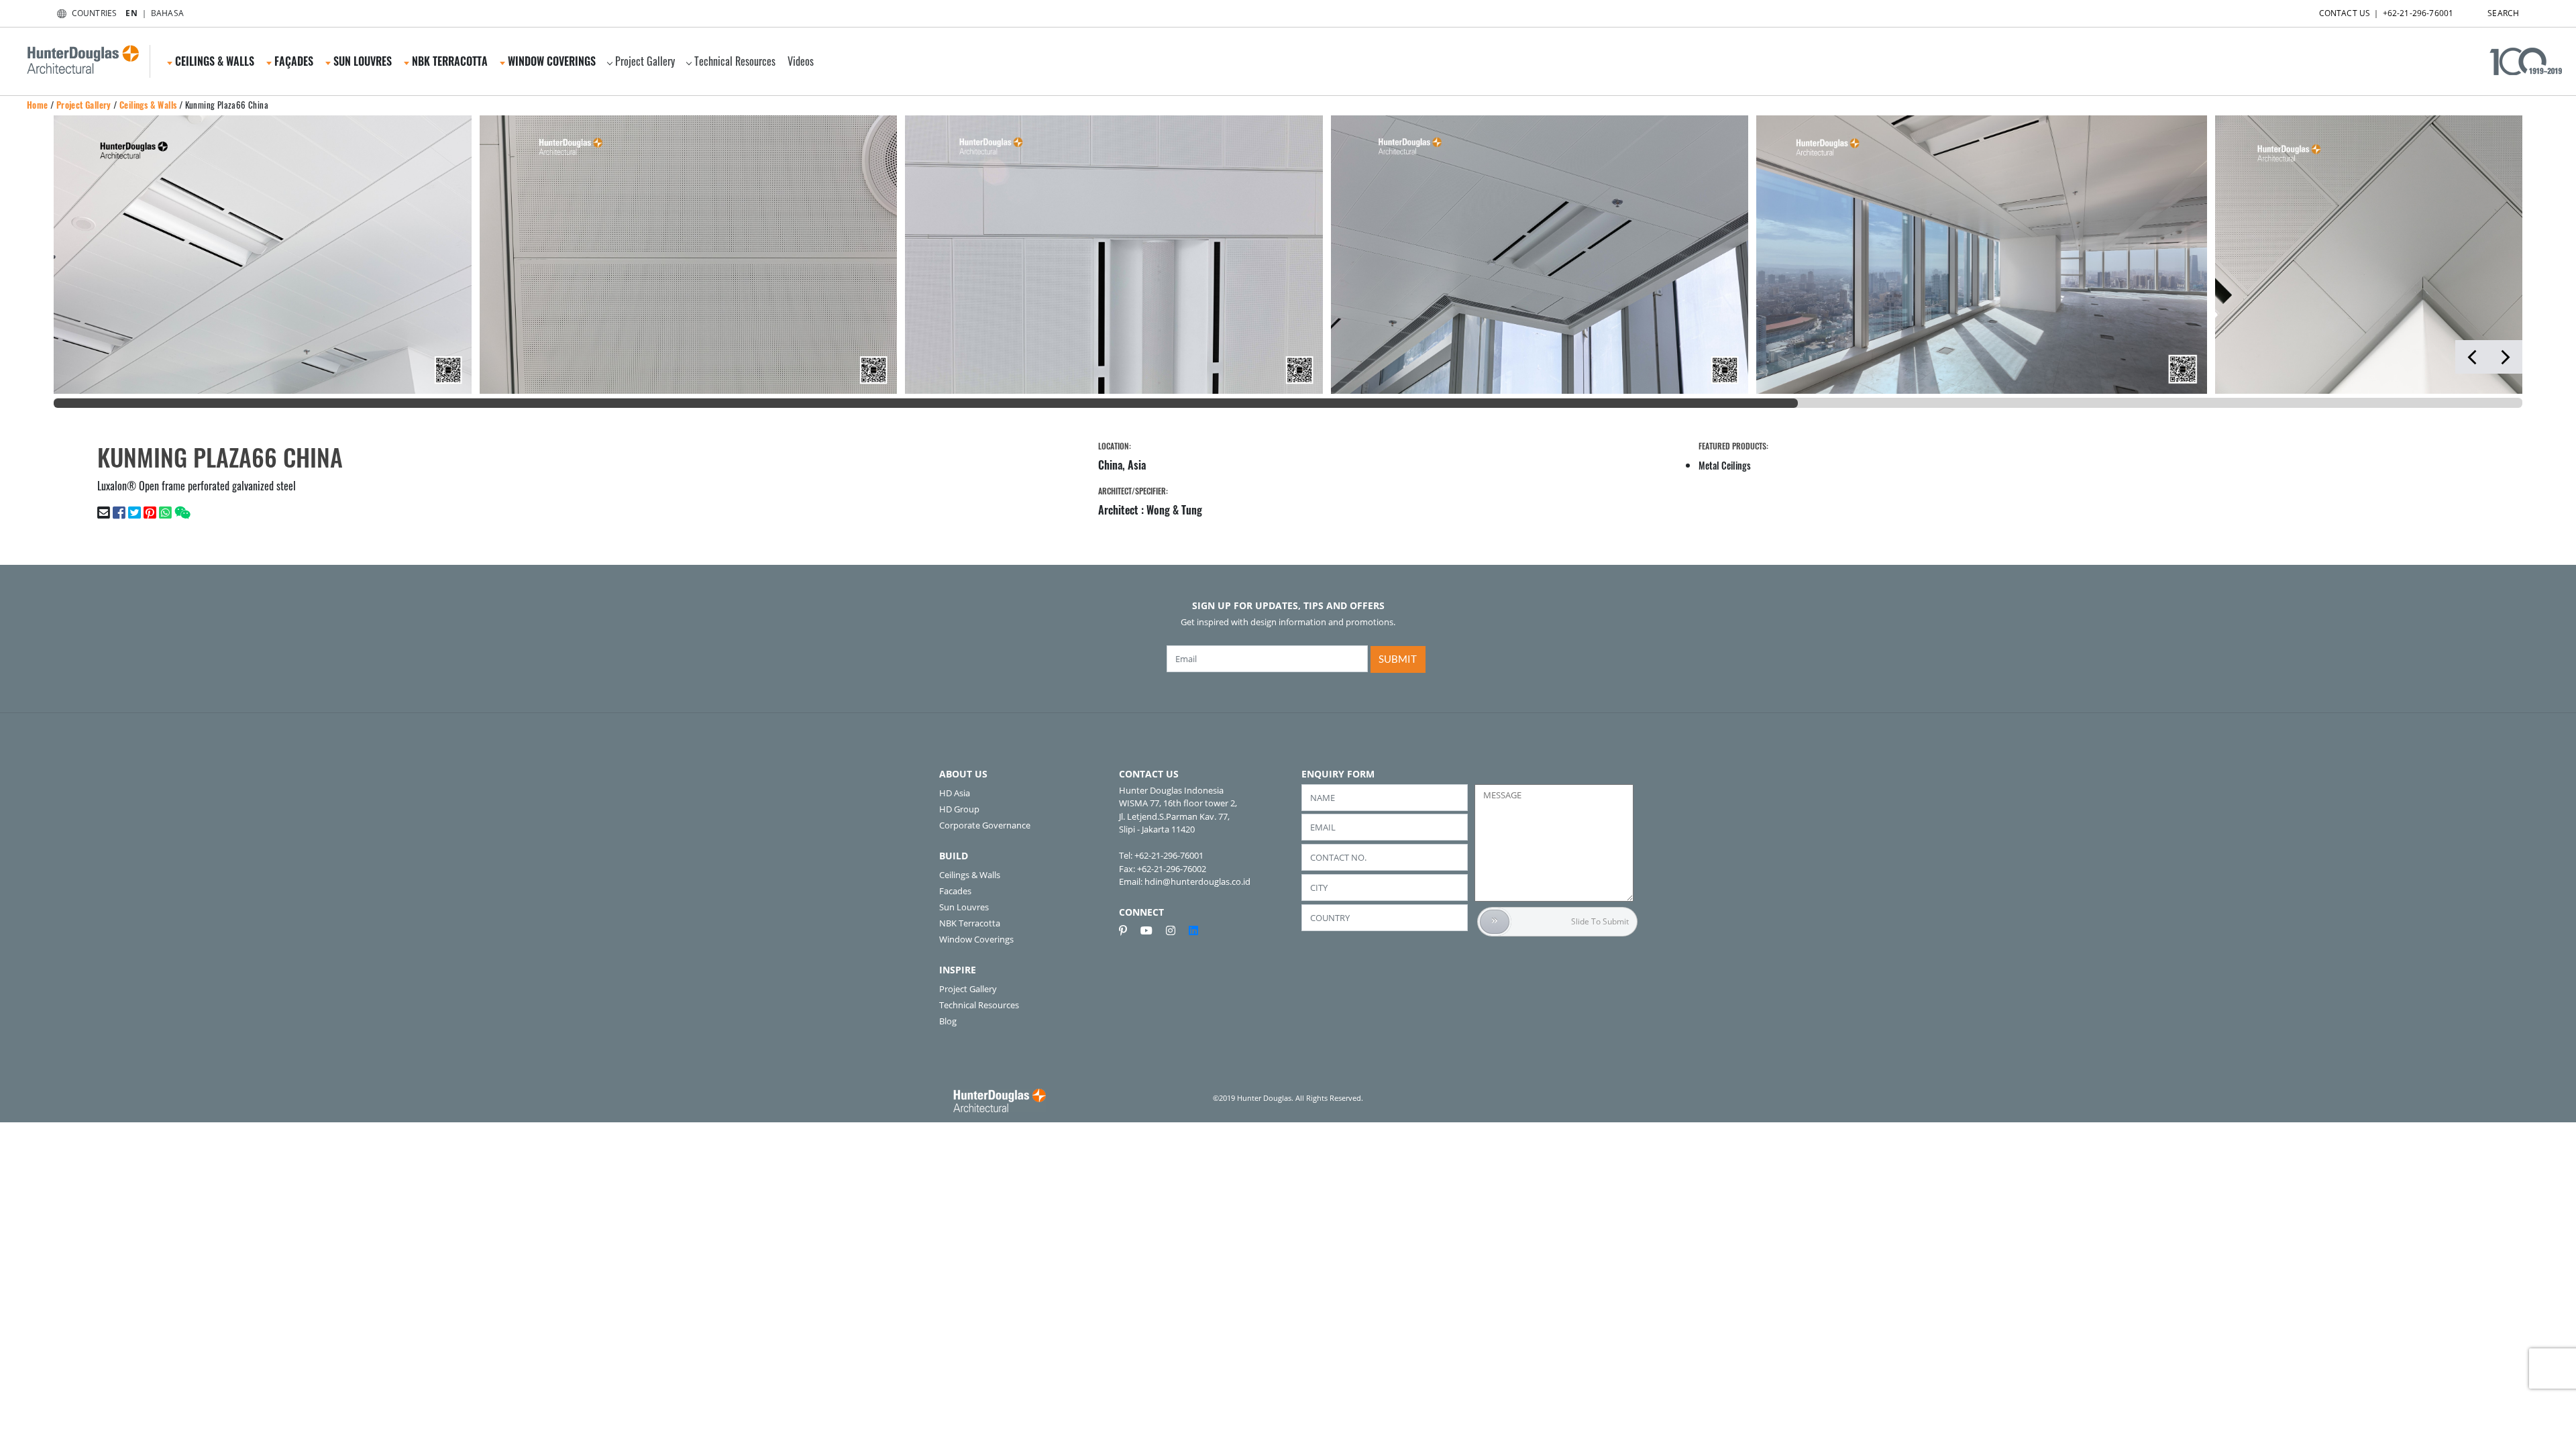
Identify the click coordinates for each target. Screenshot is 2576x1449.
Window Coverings (976, 939)
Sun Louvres (964, 907)
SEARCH (2503, 13)
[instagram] (1176, 930)
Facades (955, 891)
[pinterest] (1128, 930)
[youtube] (1152, 930)
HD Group (959, 809)
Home (38, 105)
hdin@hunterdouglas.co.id (1197, 881)
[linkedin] (1193, 930)
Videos (801, 61)
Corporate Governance (985, 825)
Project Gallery (645, 61)
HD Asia (955, 793)
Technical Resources (735, 61)
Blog (948, 1021)
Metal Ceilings (1725, 465)
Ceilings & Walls (148, 105)
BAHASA (167, 13)
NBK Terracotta (970, 923)
